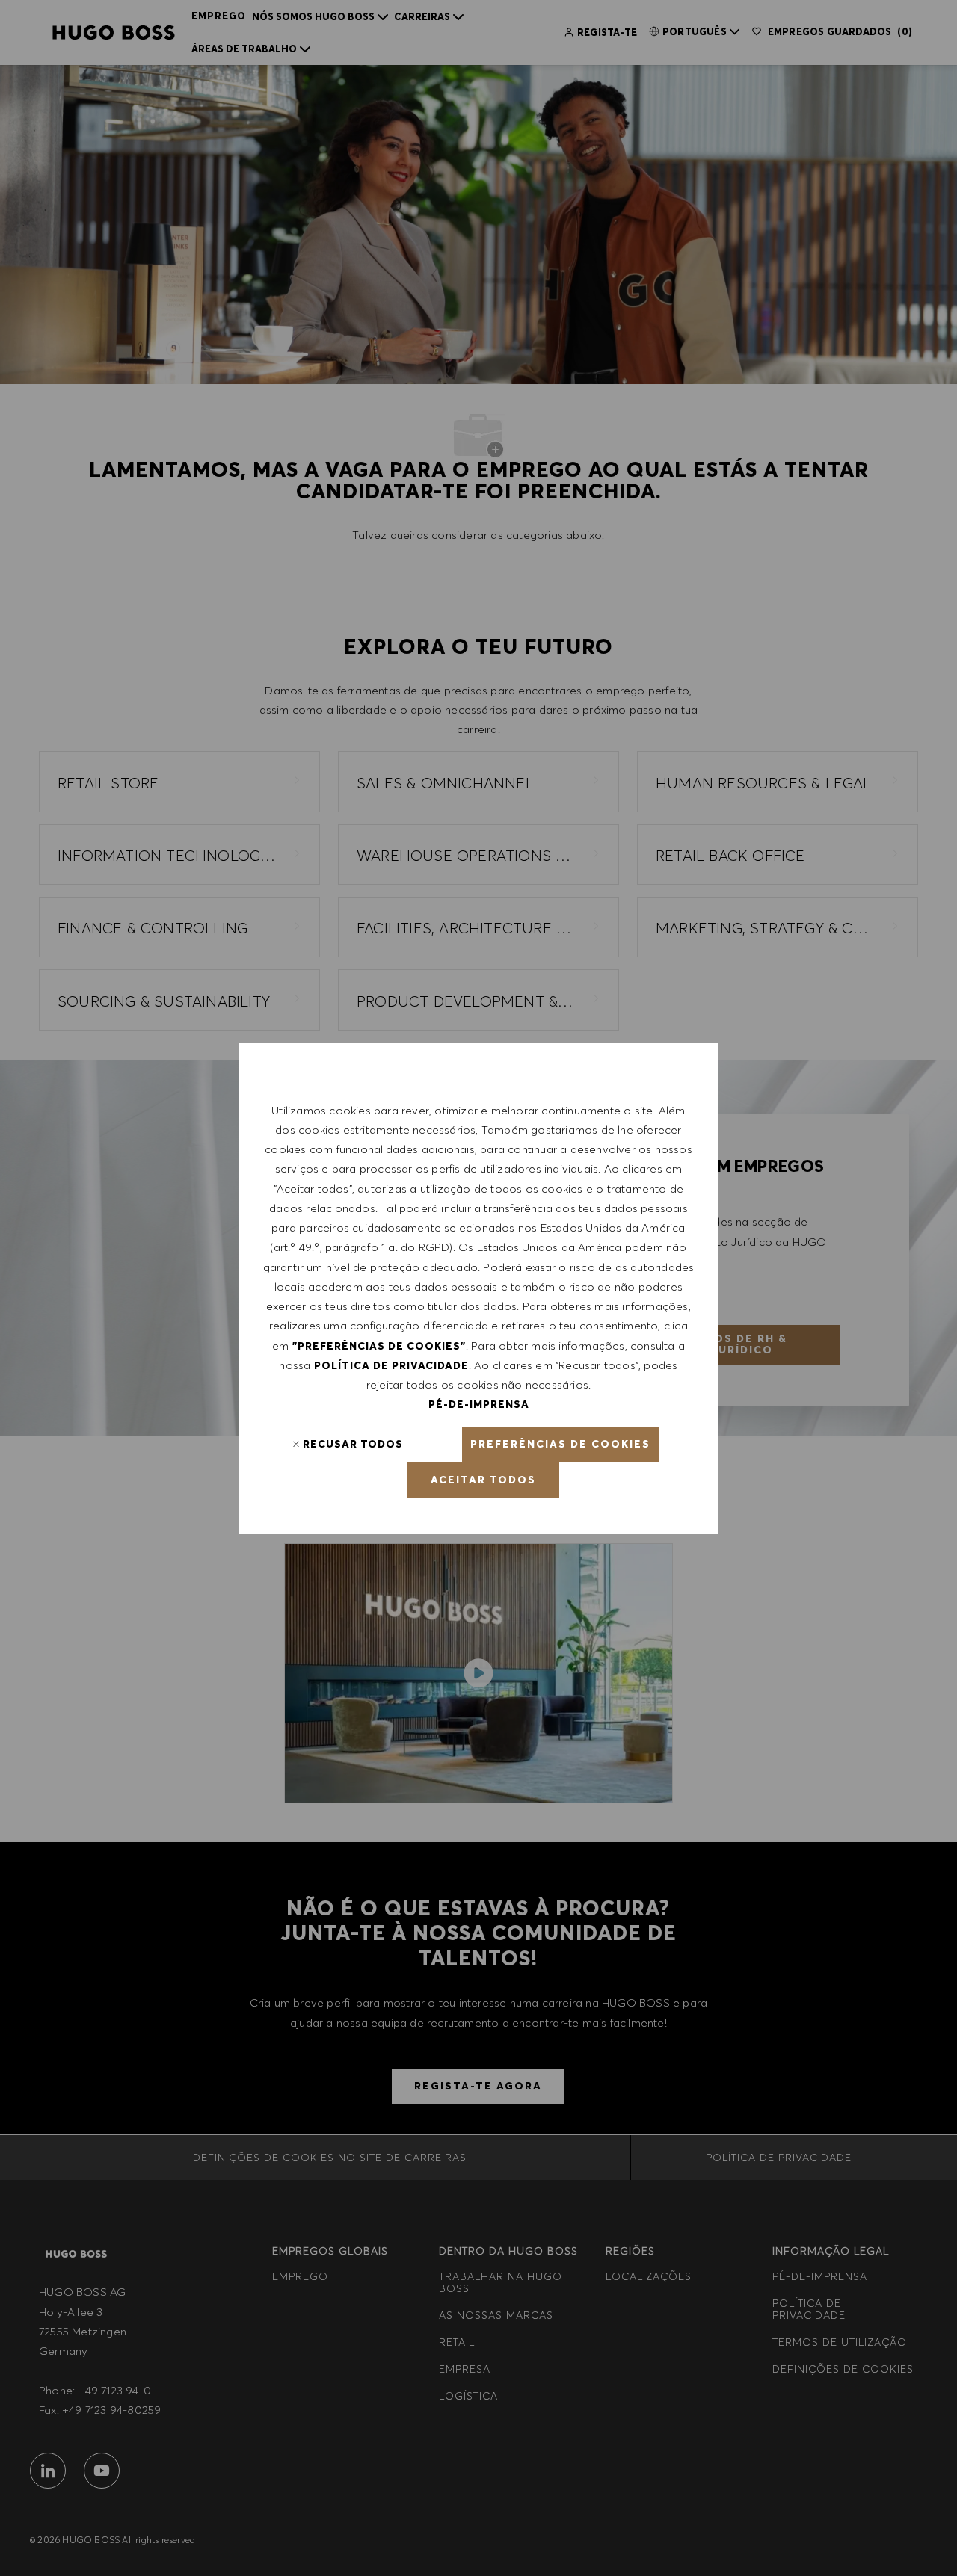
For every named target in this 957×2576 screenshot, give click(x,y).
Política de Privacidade (391, 1365)
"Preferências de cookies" (379, 1346)
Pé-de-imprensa (479, 1404)
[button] (560, 1445)
